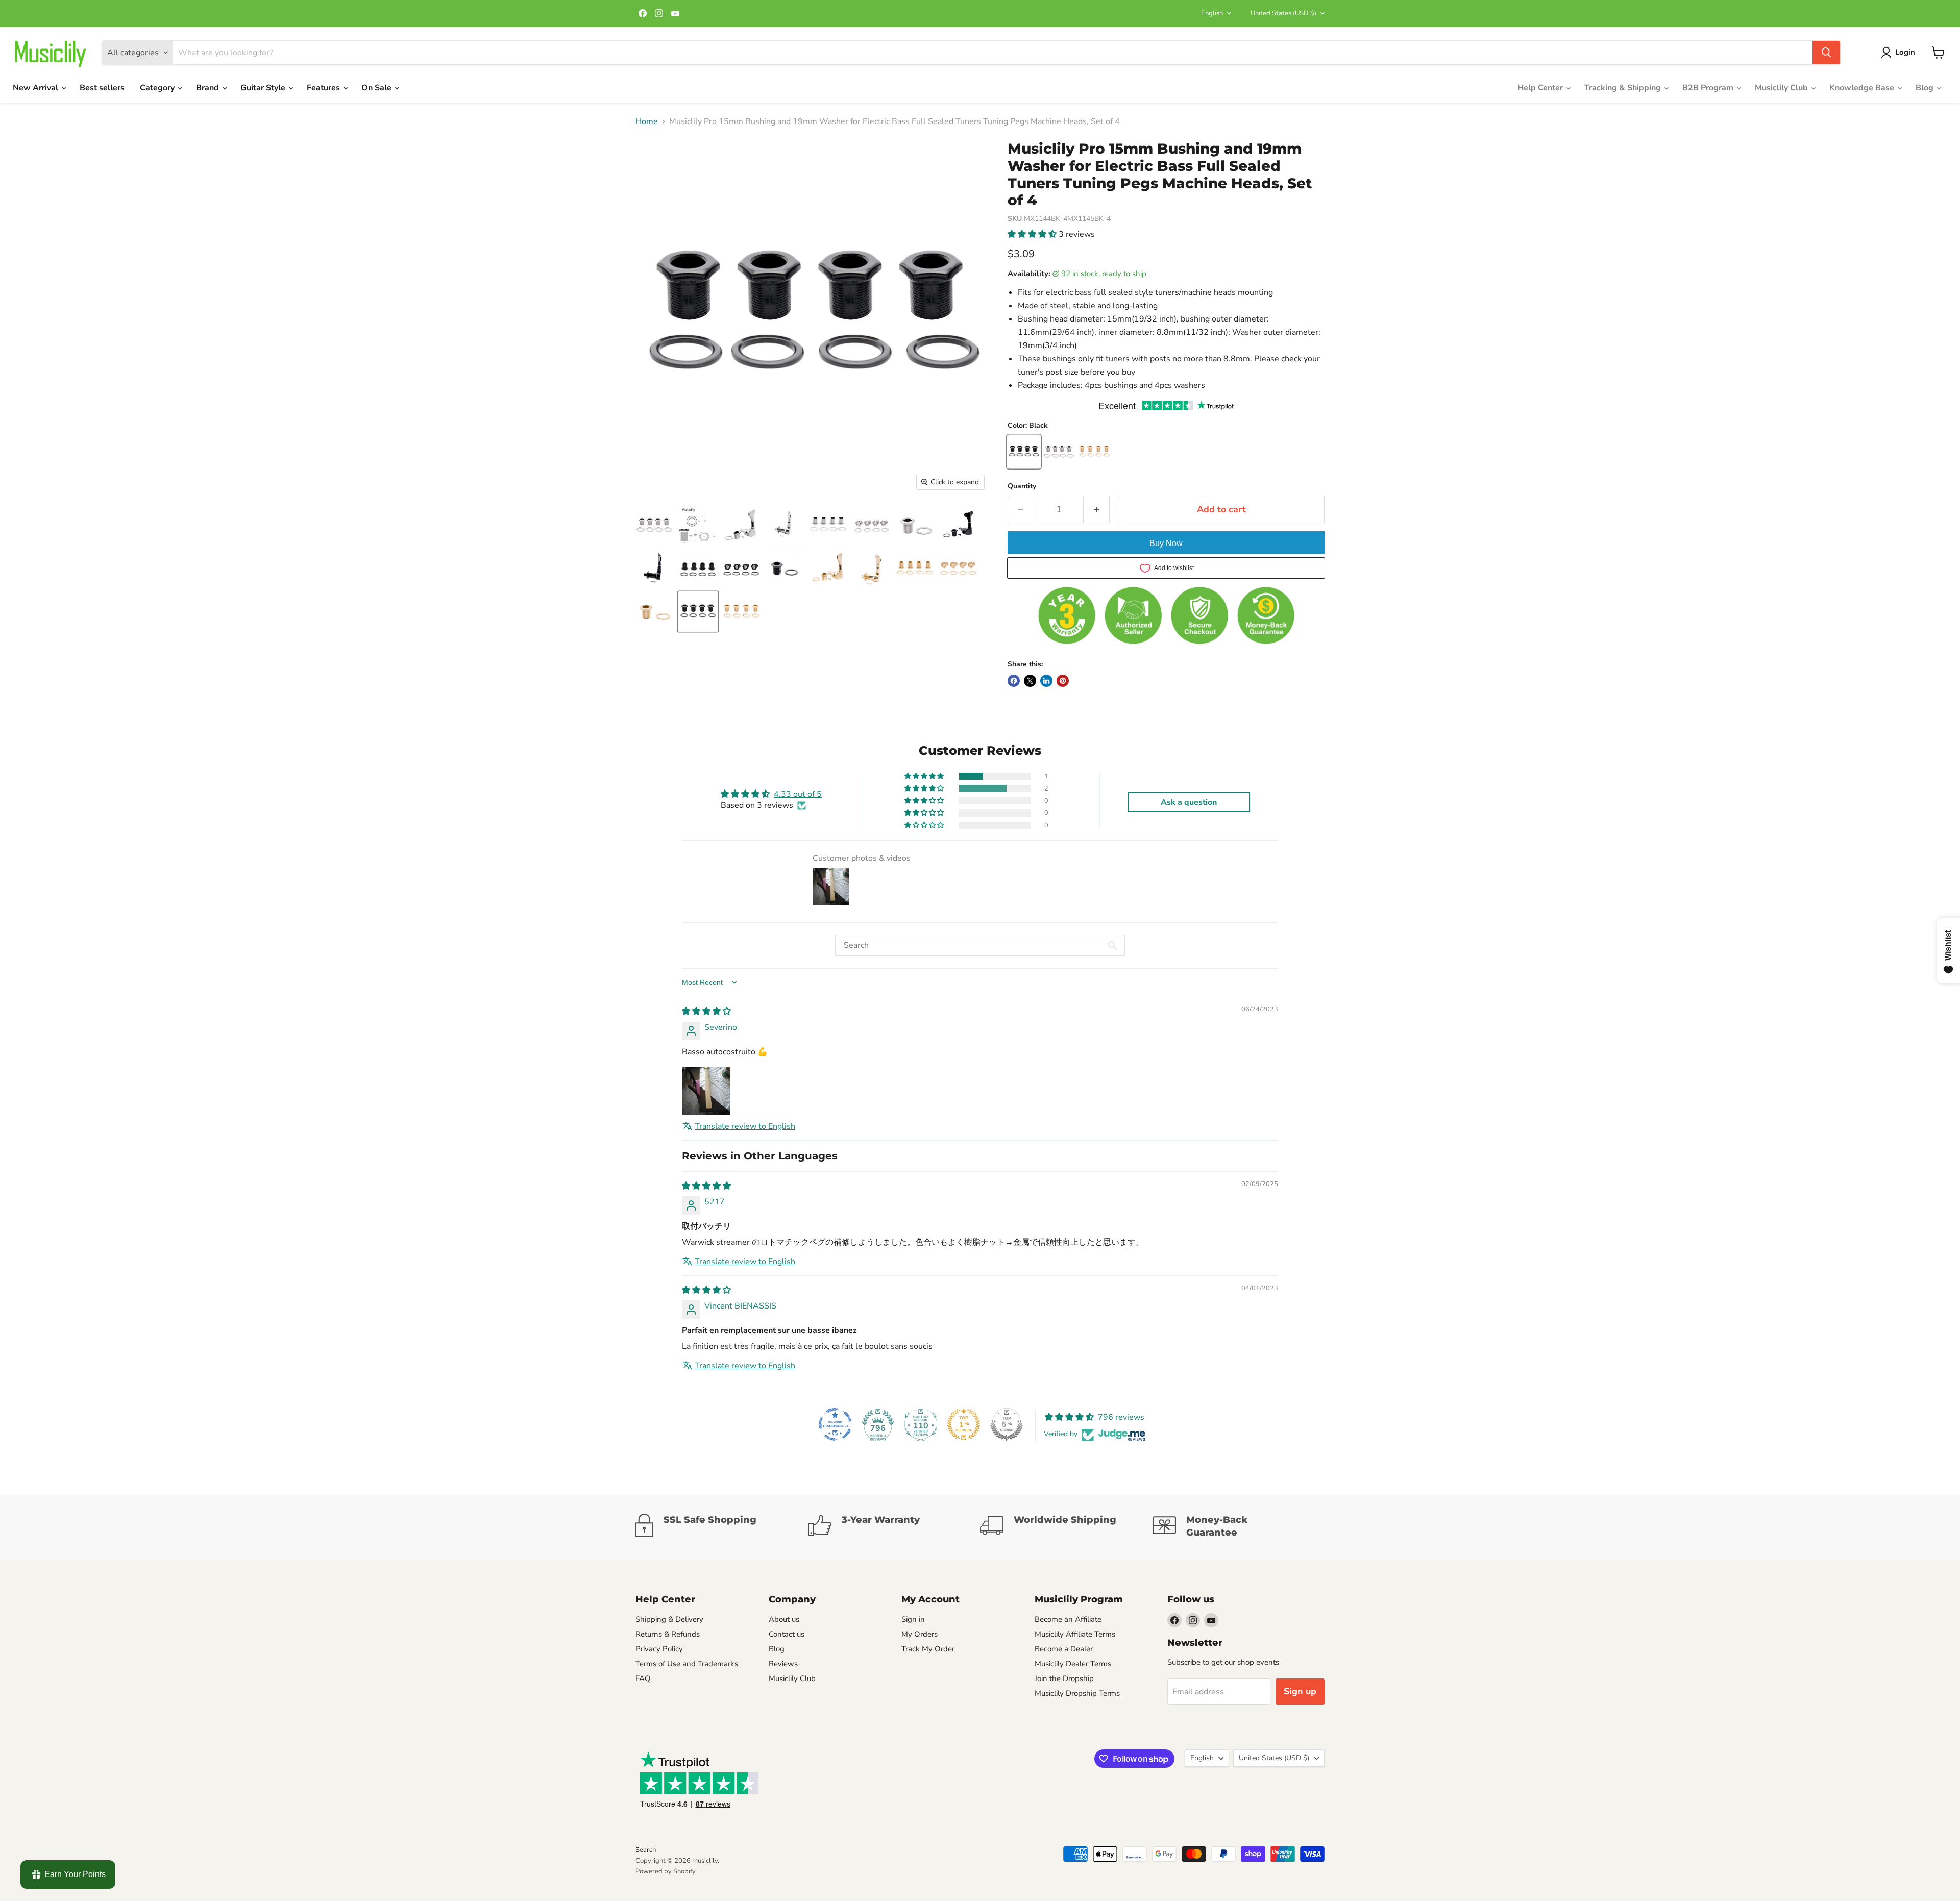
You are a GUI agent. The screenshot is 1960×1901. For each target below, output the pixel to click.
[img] (706, 1011)
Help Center (1541, 88)
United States (1283, 13)
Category (158, 88)
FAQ (643, 1678)
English (1212, 13)
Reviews (783, 1664)
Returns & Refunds (668, 1634)
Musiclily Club (1782, 88)
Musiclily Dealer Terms (1073, 1664)
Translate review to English (745, 1126)
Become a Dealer (1064, 1649)
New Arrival (36, 88)
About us (784, 1619)
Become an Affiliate (1068, 1619)
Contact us (787, 1634)
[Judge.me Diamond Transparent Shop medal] (835, 1424)
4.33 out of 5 (798, 794)
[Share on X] (1030, 681)
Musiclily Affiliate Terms (1075, 1634)
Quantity (1022, 486)
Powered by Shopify (666, 1871)
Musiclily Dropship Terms (1077, 1693)
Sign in (913, 1619)
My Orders (920, 1634)
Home (647, 121)
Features (324, 88)
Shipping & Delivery (669, 1619)
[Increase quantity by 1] (1097, 510)
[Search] (1826, 53)
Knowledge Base (1863, 88)
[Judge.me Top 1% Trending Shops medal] (964, 1424)
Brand (209, 88)
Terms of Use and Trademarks (687, 1664)
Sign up (1300, 1691)
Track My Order (928, 1649)
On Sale (377, 88)
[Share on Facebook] (1014, 681)
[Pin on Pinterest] (1063, 681)
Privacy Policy (659, 1649)
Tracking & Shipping (1624, 88)
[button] (1033, 234)
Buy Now (1166, 543)
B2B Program (1709, 88)
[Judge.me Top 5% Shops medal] (1007, 1424)
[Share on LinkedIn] (1046, 681)
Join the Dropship (1064, 1678)
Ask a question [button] (1189, 802)
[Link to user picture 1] (706, 1091)
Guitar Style (264, 88)
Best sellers (102, 88)
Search (646, 1850)
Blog (1926, 88)
